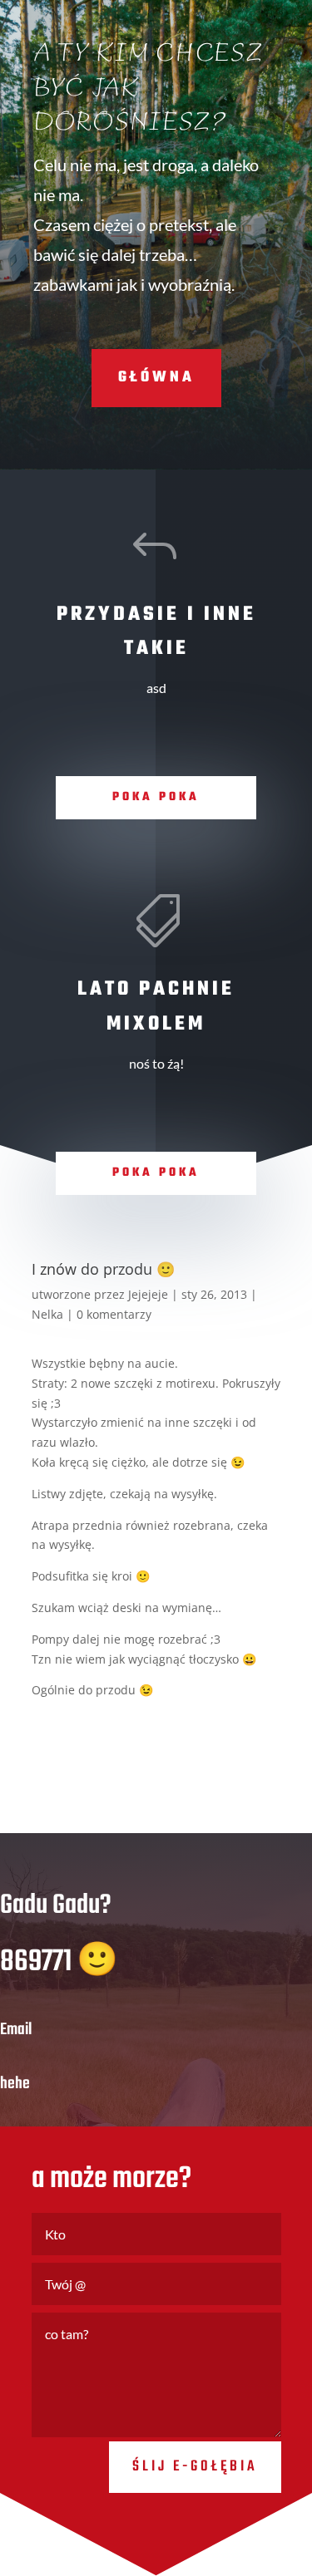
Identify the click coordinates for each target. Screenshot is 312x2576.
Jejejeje (148, 1294)
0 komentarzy (114, 1314)
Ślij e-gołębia (195, 2467)
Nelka (47, 1314)
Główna (156, 378)
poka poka (156, 797)
